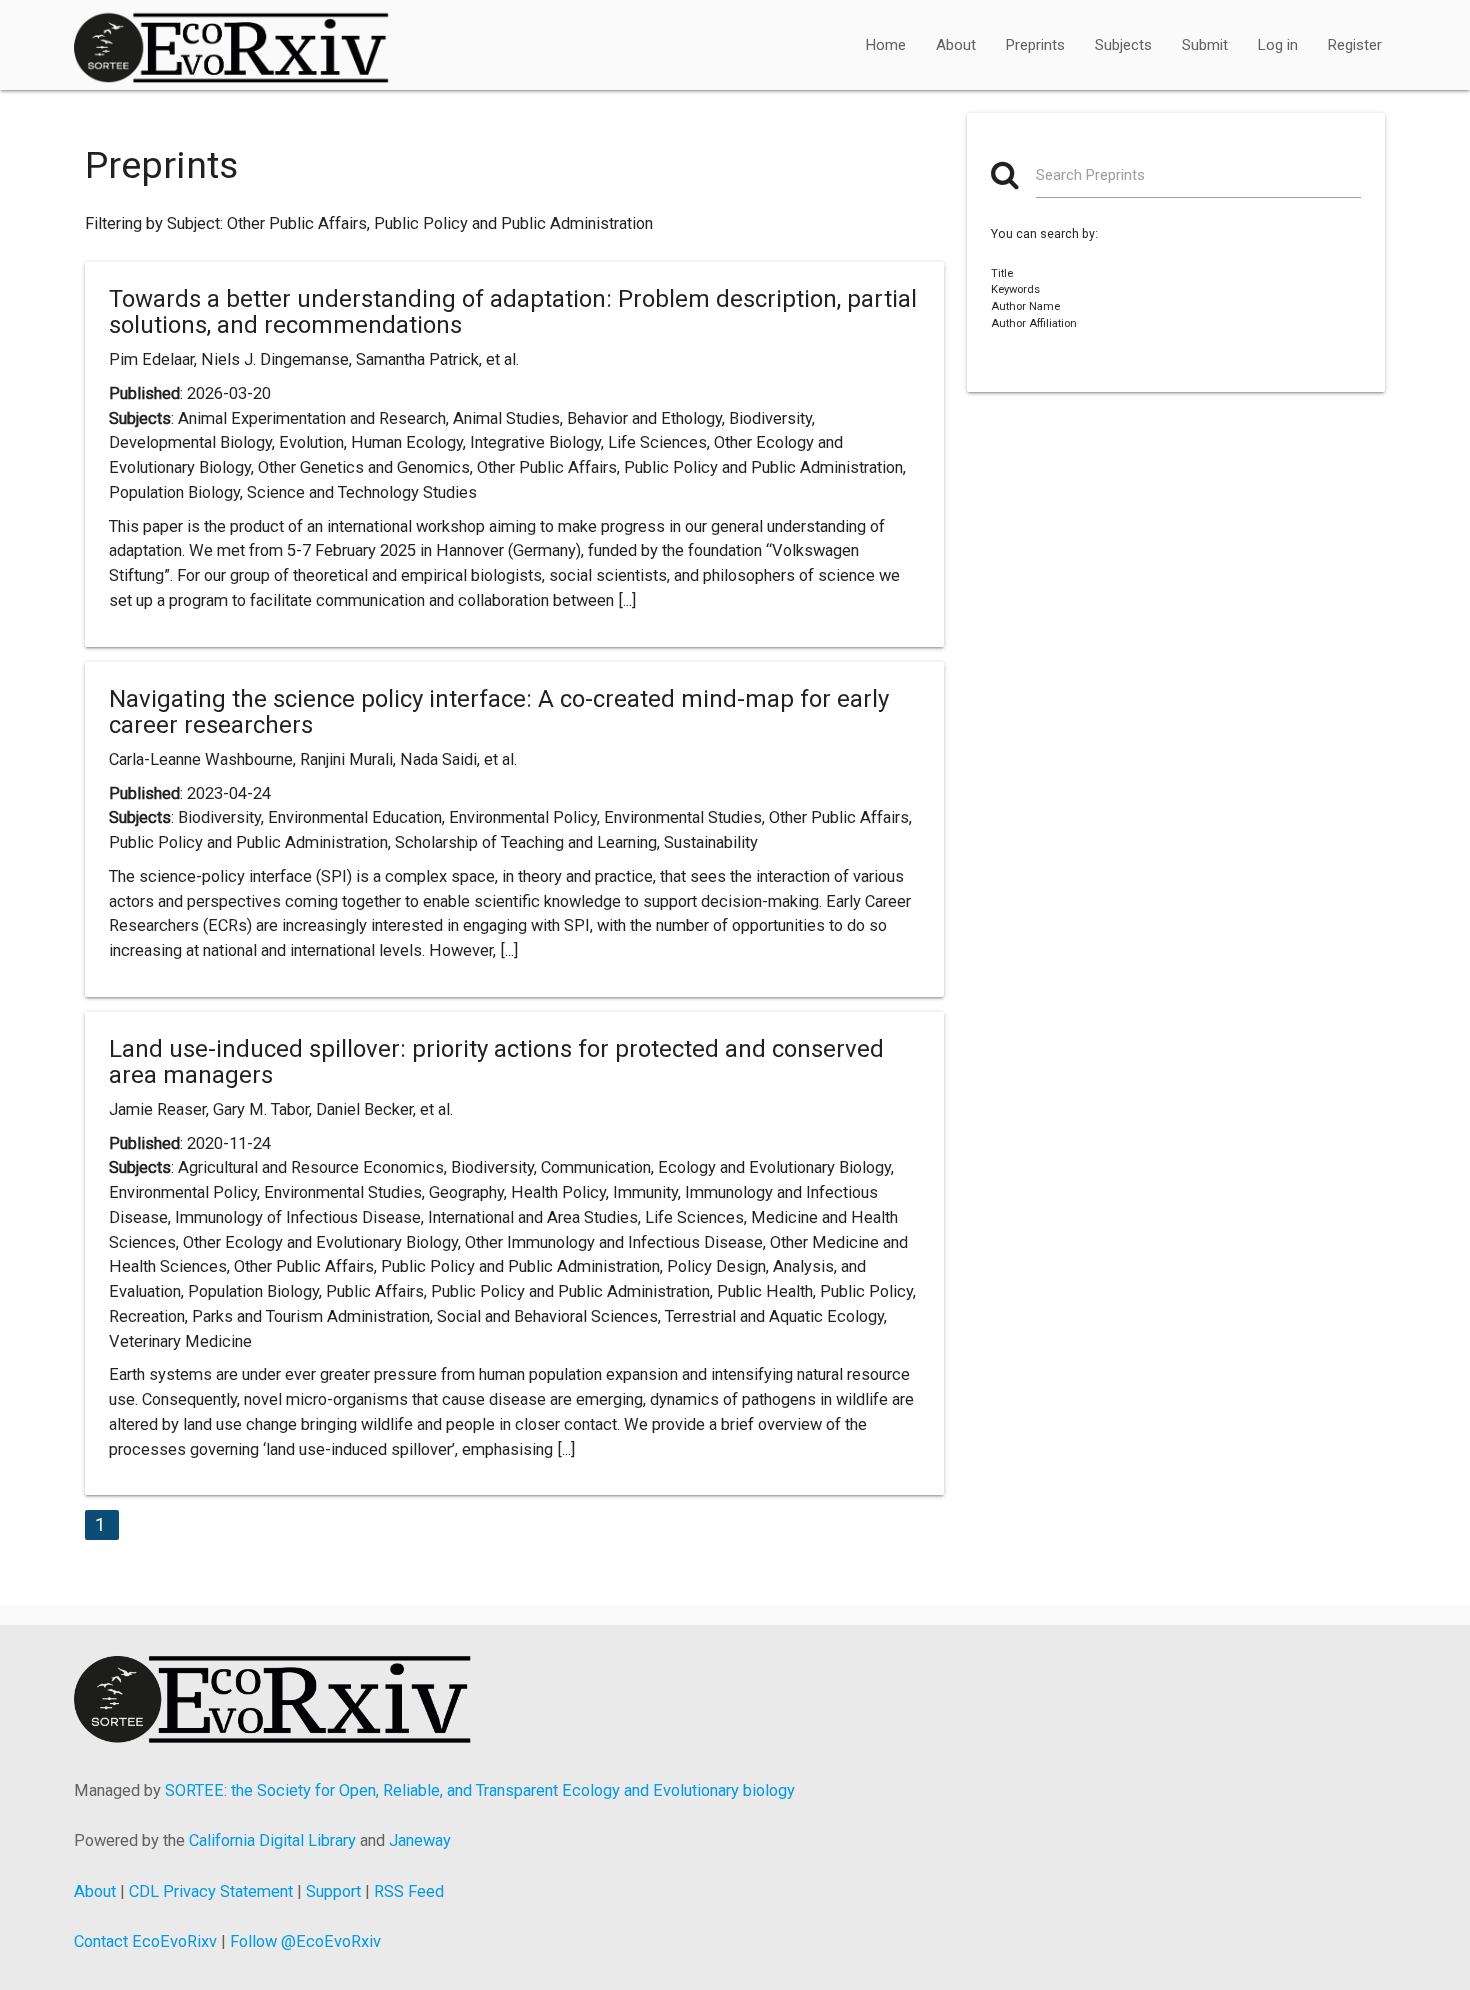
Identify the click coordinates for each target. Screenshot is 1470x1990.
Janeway (420, 1840)
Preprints (1035, 45)
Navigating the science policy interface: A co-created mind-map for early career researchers (499, 712)
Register (1355, 45)
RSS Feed (409, 1891)
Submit (1205, 45)
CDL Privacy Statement (211, 1891)
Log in (1278, 45)
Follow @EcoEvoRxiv (305, 1941)
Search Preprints (1090, 175)
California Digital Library (272, 1840)
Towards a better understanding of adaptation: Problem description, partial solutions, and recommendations (513, 312)
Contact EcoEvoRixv (145, 1941)
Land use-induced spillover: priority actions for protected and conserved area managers (496, 1062)
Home (886, 45)
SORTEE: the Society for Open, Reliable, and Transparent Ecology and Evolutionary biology (480, 1790)
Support (333, 1891)
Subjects (1123, 45)
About (956, 45)
